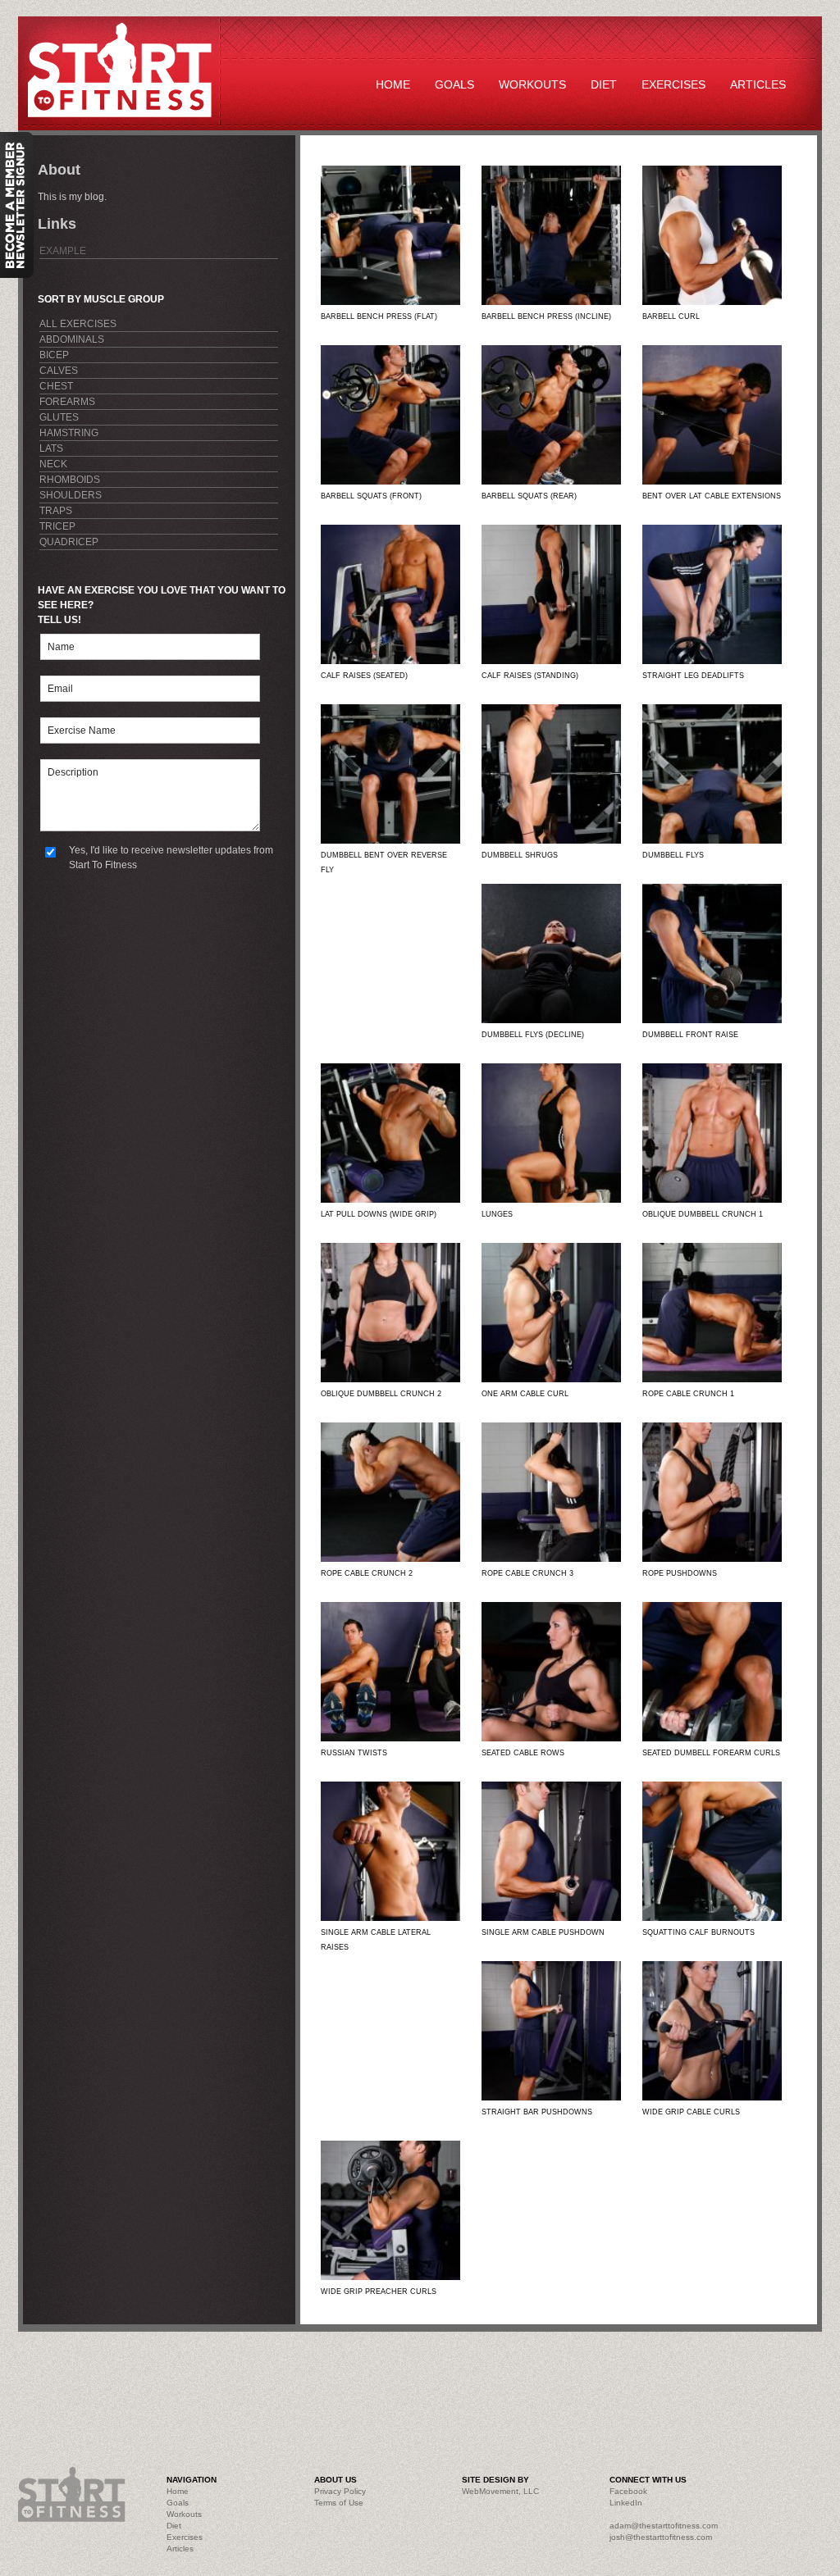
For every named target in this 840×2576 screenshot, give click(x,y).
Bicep (54, 355)
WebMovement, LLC (500, 2491)
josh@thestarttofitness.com (661, 2537)
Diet (604, 84)
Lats (51, 448)
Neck (53, 464)
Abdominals (72, 339)
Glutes (59, 417)
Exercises (673, 84)
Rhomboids (70, 480)
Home (393, 84)
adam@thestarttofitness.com (664, 2526)
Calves (59, 371)
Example (63, 251)
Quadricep (69, 542)
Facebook (628, 2491)
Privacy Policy (340, 2491)
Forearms (67, 402)
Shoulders (71, 495)
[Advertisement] (387, 2381)
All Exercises (78, 324)
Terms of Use (339, 2503)
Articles (758, 84)
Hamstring (69, 433)
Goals (454, 84)
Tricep (57, 526)
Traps (56, 511)
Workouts (532, 84)
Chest (56, 386)
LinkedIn (626, 2503)
